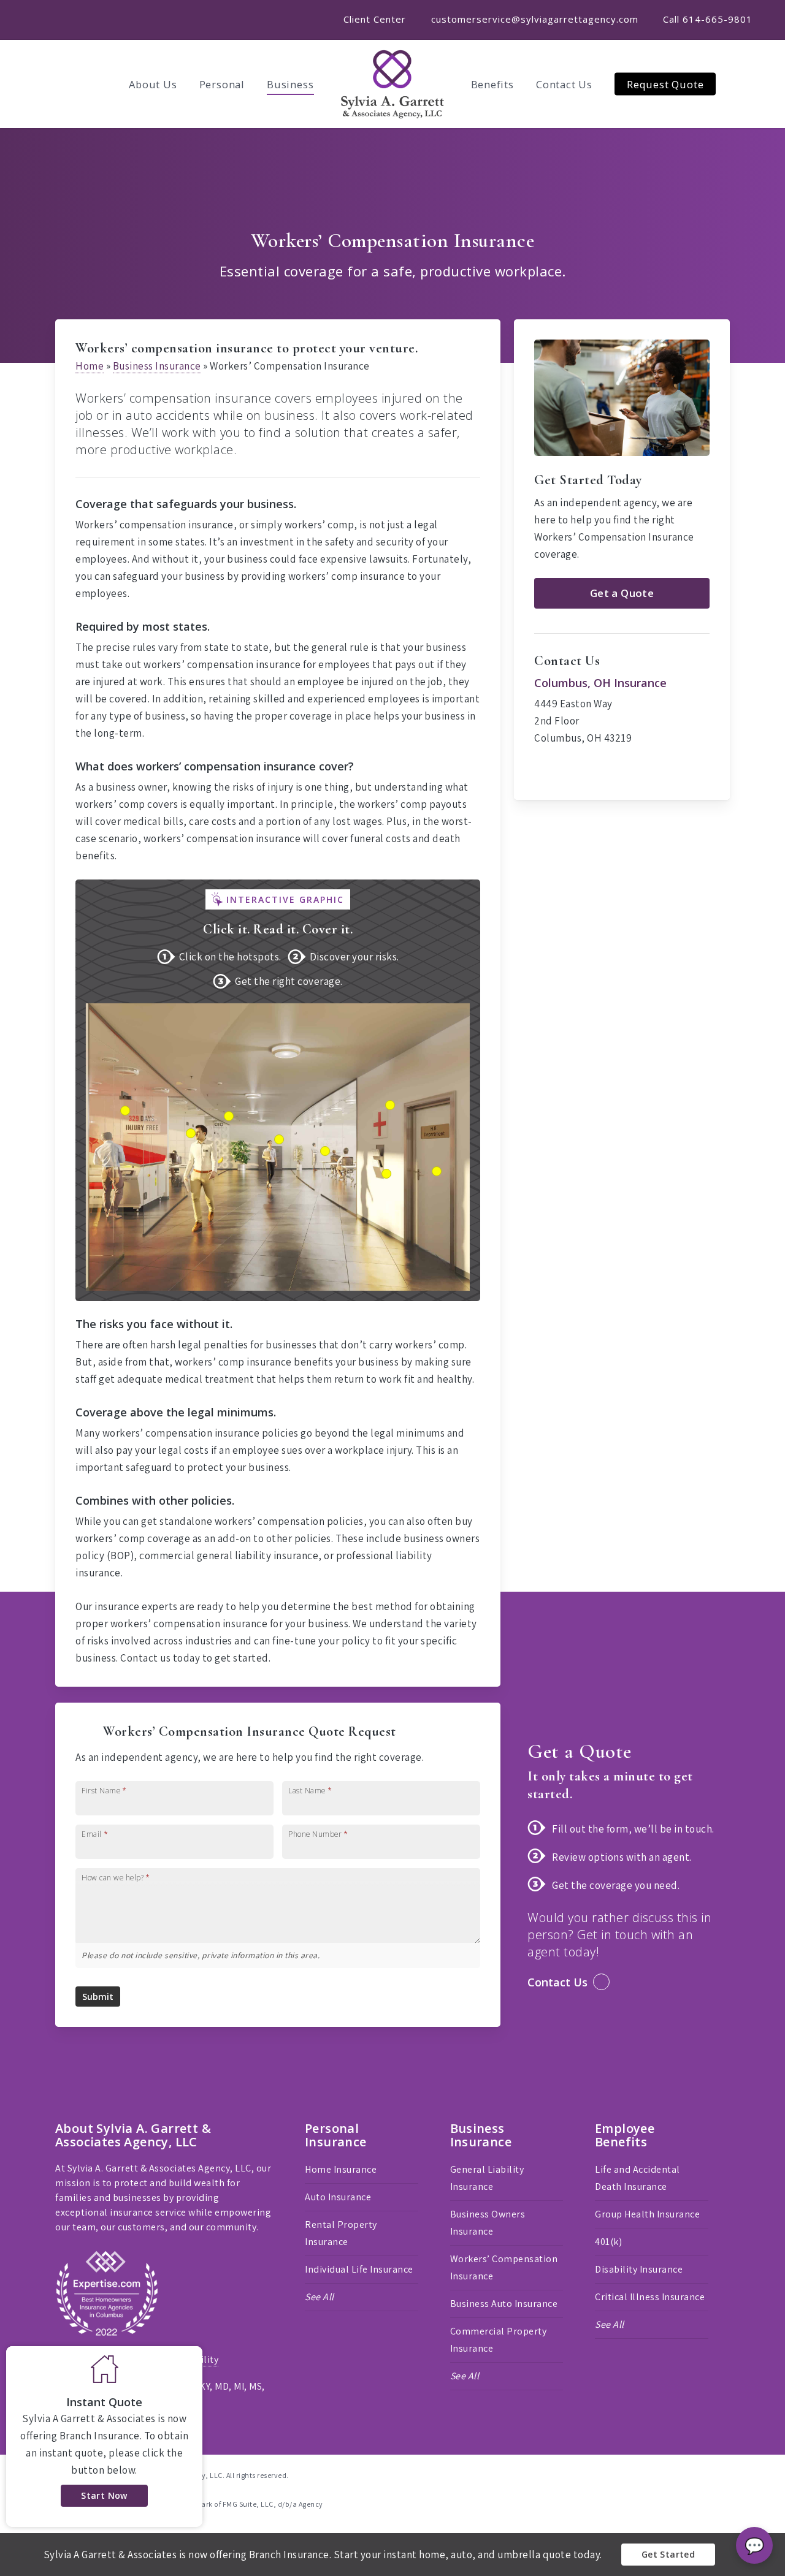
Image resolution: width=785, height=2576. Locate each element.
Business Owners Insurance (488, 2223)
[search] (760, 84)
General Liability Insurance (487, 2178)
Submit (98, 1997)
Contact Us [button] (557, 1982)
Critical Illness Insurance (650, 2297)
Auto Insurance (338, 2197)
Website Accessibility (172, 2359)
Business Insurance (157, 366)
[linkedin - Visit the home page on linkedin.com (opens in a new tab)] (725, 2474)
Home (90, 366)
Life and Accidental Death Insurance (638, 2178)
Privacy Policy (86, 2359)
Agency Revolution (129, 2489)
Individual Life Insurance (359, 2269)
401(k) (608, 2242)
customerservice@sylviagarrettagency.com (535, 19)
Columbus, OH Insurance (600, 683)
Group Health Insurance (647, 2214)
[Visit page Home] (393, 84)
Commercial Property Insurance (499, 2340)
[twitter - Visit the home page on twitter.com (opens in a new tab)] (680, 2474)
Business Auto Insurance (504, 2304)
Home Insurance (341, 2169)
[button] (622, 593)
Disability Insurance (639, 2269)
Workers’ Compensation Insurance (504, 2267)
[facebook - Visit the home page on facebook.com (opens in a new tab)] (703, 2474)
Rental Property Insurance (341, 2233)
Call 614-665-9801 (708, 19)
